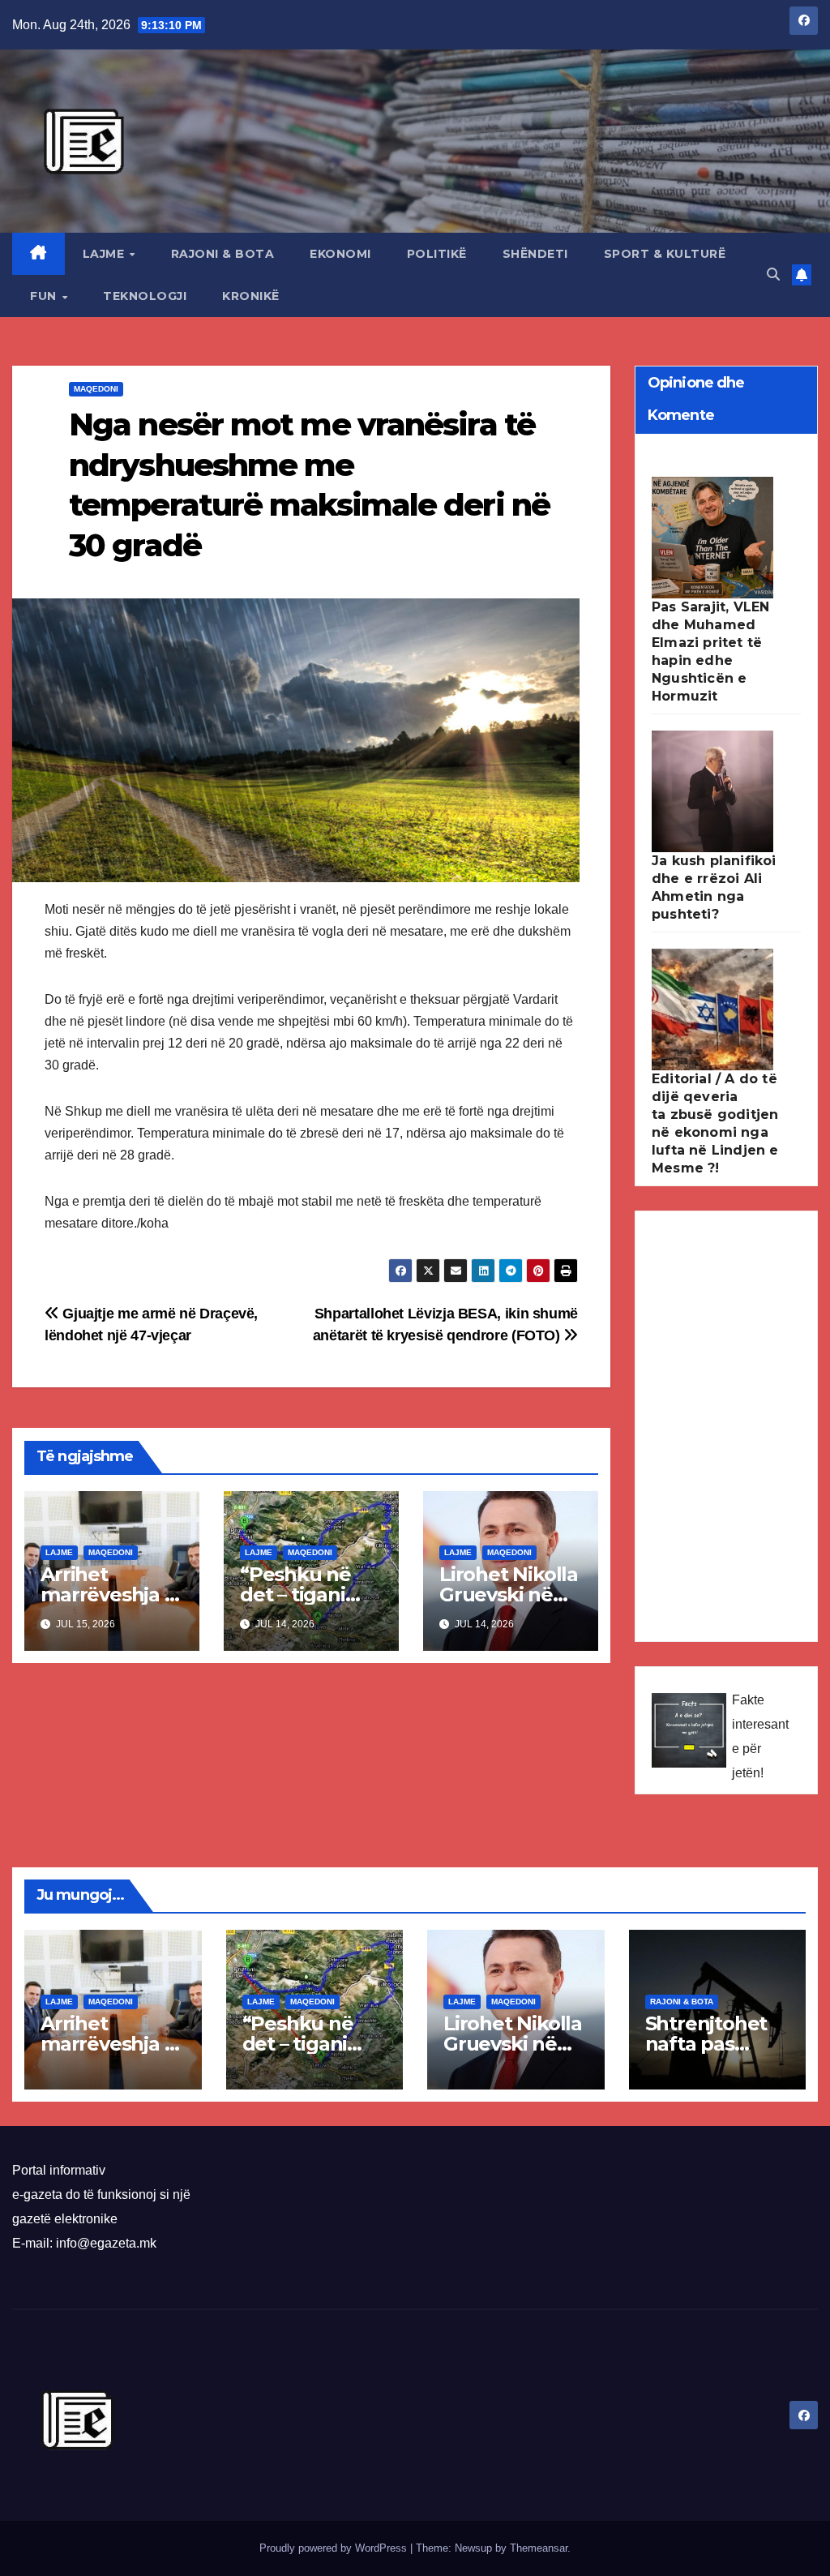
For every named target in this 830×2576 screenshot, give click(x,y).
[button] (773, 274)
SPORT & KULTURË (665, 254)
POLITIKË (437, 254)
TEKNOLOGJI (145, 296)
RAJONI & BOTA (223, 254)
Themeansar (539, 2548)
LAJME (105, 254)
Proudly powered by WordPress (335, 2548)
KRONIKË (251, 296)
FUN (45, 296)
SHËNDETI (535, 254)
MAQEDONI (96, 389)
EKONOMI (340, 254)
